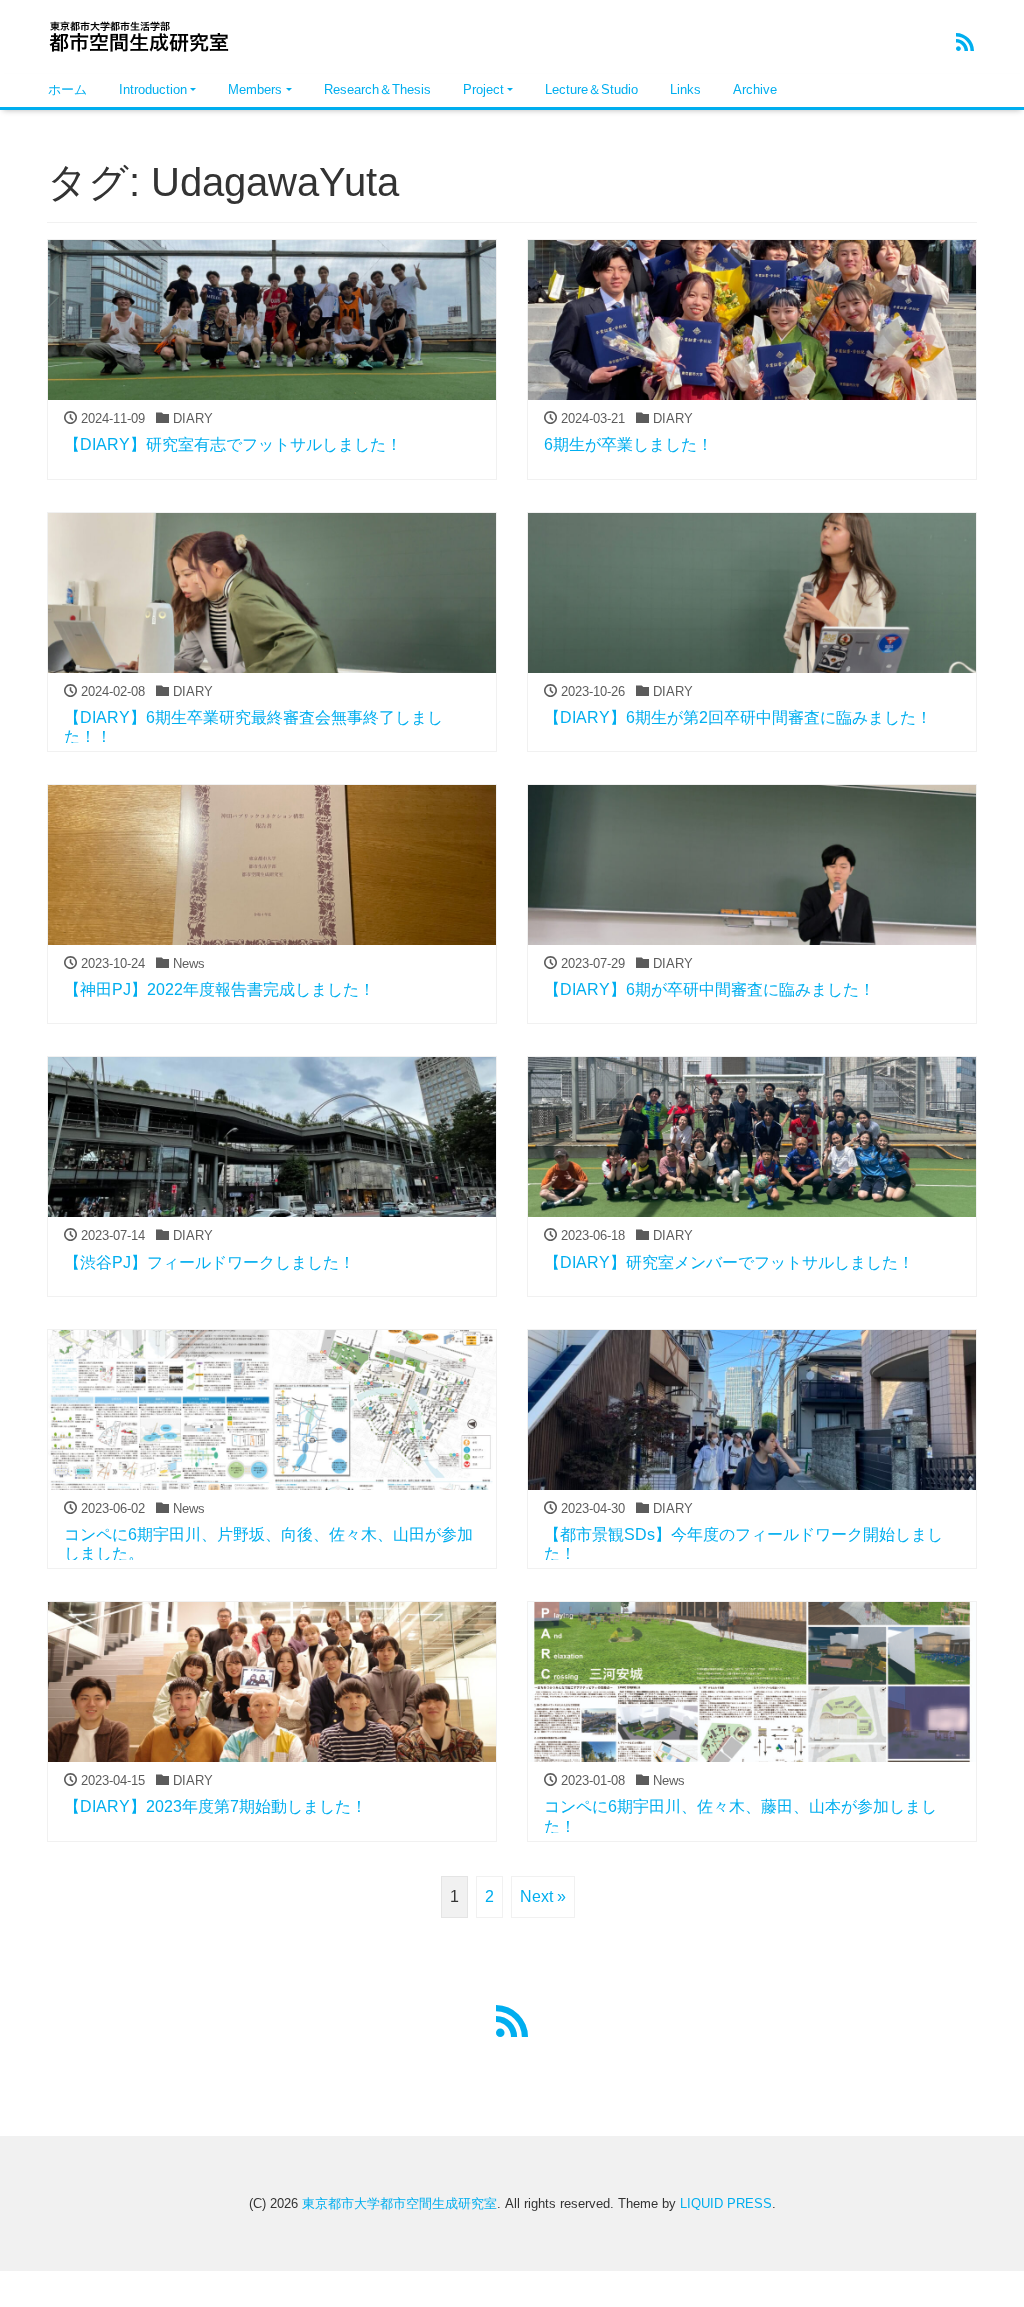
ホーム (67, 89)
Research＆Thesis (377, 89)
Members (255, 89)
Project (483, 89)
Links (685, 89)
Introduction (153, 89)
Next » (543, 1896)
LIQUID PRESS (726, 2203)
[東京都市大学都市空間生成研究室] (147, 33)
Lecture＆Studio (591, 89)
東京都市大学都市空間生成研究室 (399, 2203)
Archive (755, 89)
